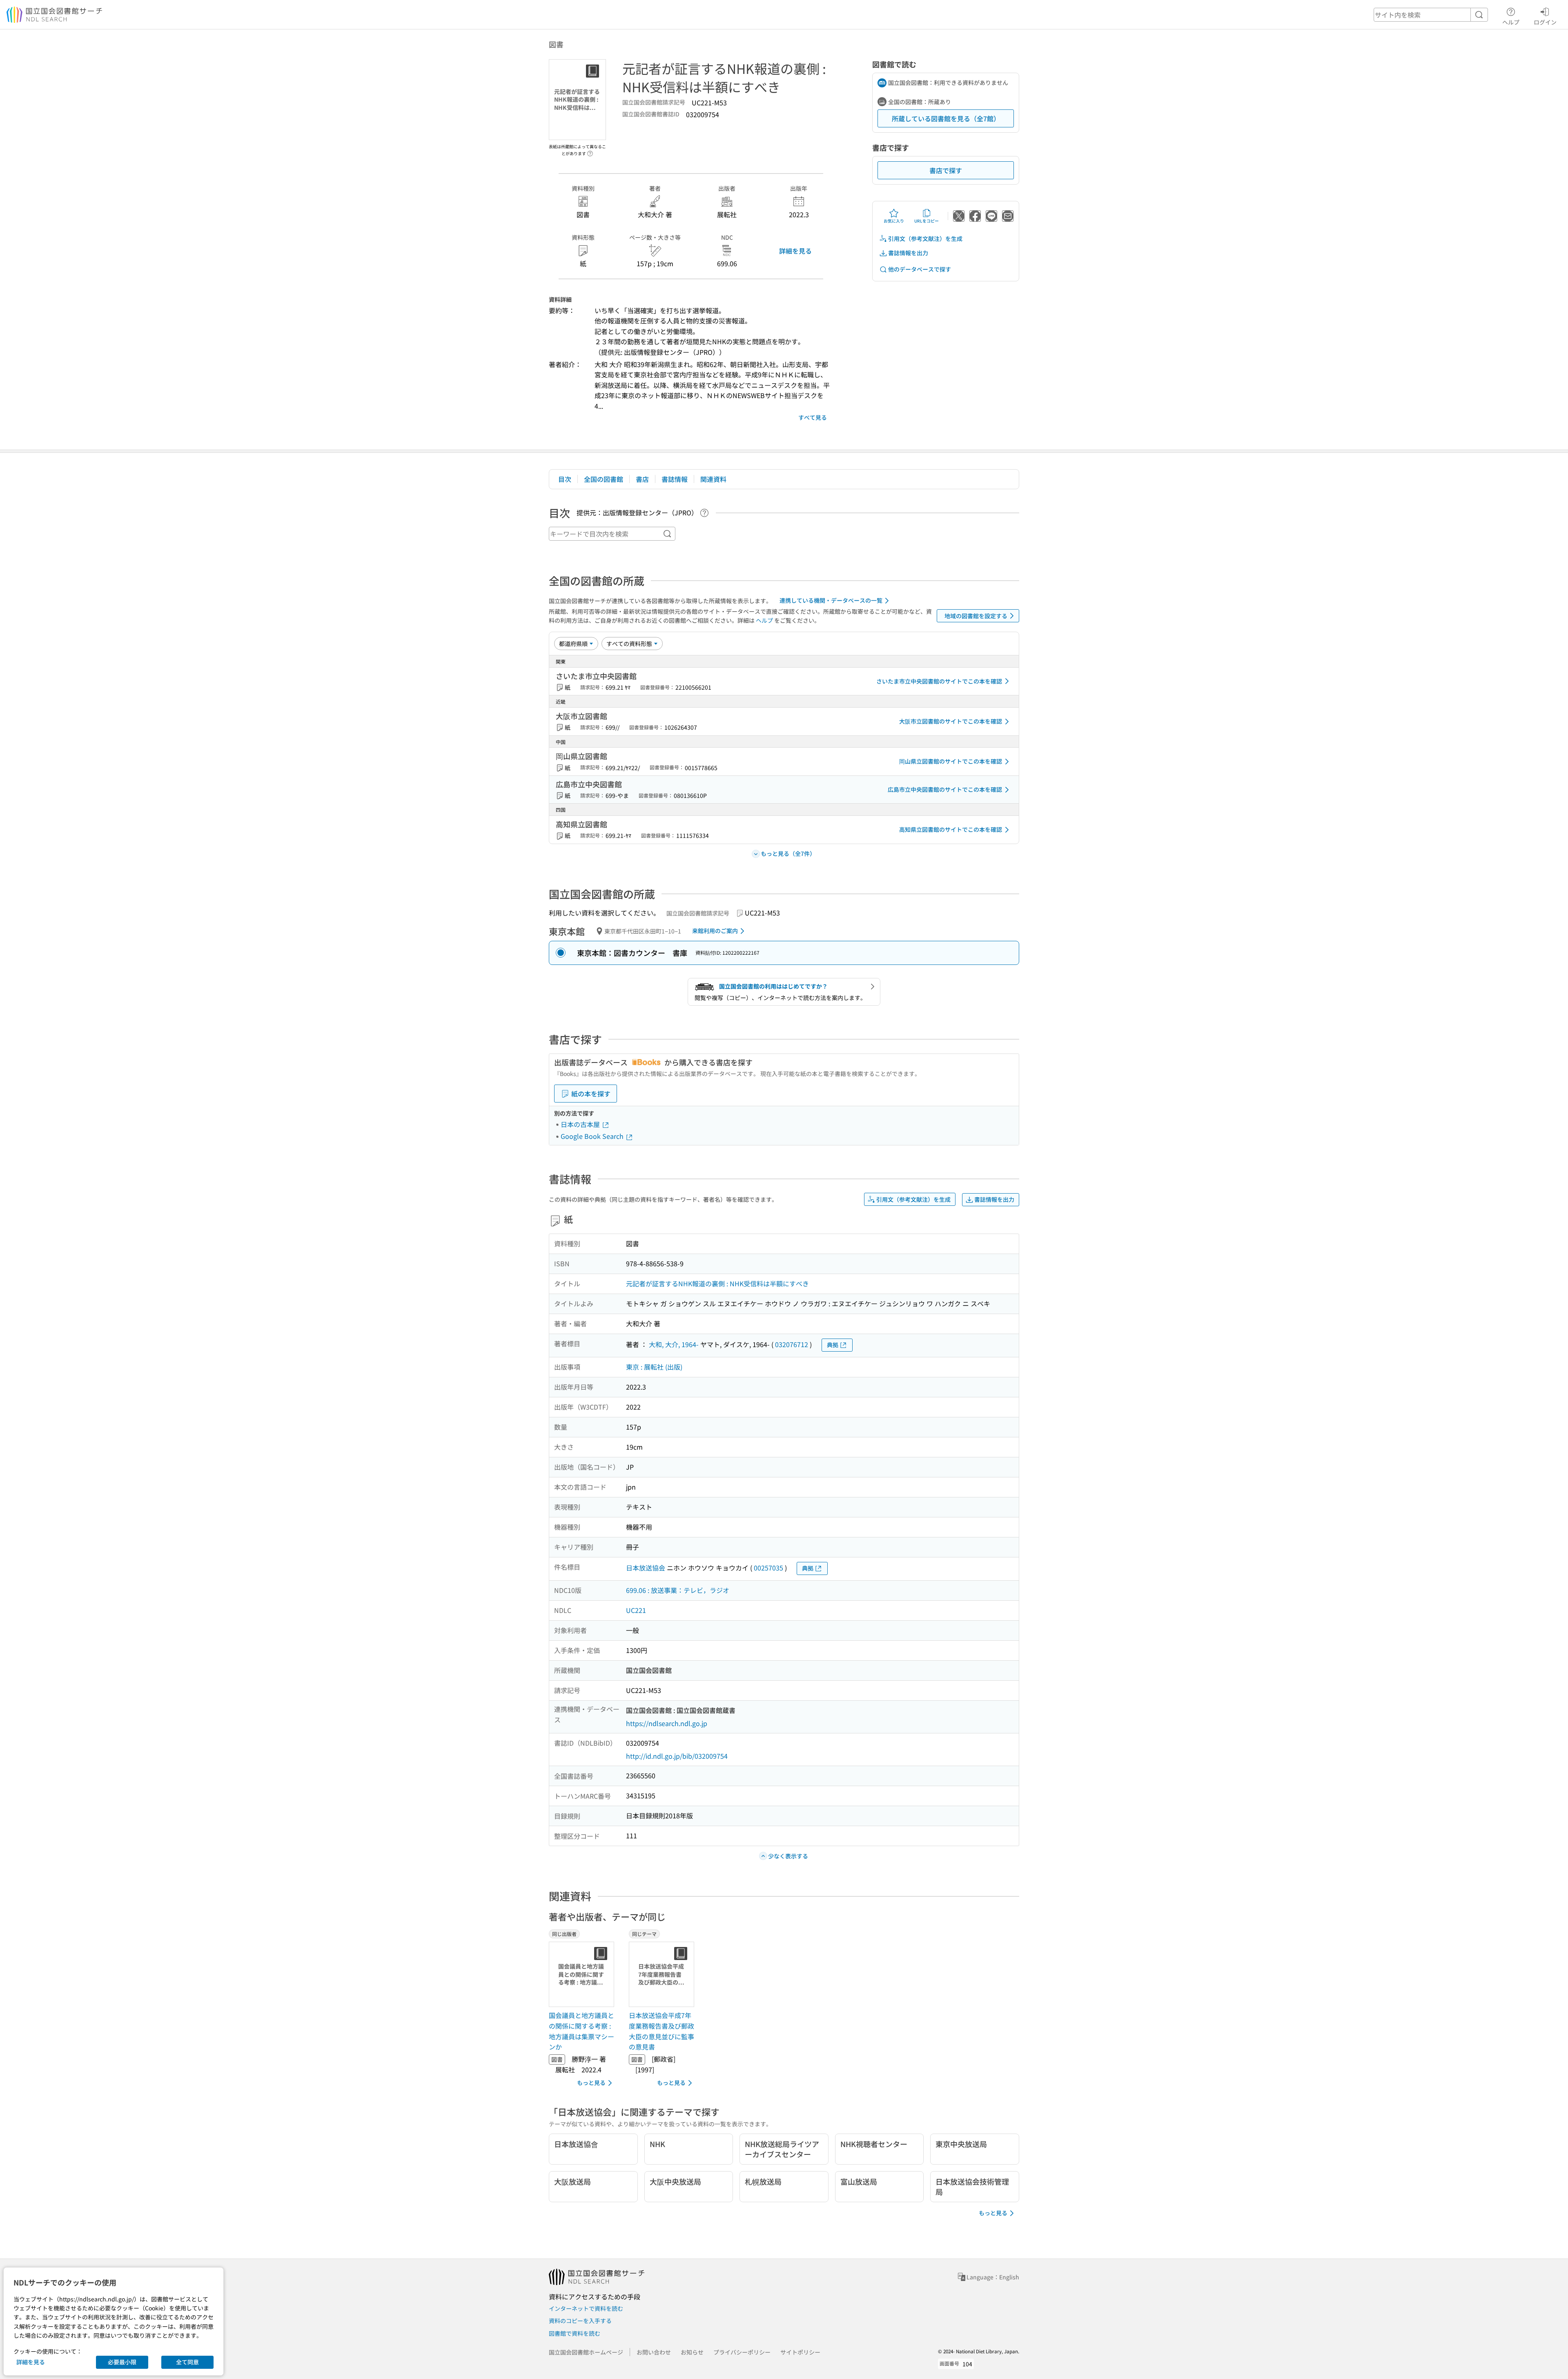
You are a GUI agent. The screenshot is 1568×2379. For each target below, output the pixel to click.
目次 (565, 479)
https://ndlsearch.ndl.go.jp (667, 1723)
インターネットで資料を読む (586, 2308)
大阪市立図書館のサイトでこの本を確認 (951, 721)
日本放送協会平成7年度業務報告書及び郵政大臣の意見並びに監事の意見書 (661, 2031)
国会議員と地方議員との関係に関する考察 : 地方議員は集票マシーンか (581, 2031)
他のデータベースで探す (920, 269)
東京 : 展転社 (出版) (654, 1367)
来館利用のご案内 (715, 931)
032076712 (792, 1344)
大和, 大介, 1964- (674, 1344)
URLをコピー (927, 221)
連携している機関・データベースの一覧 (831, 600)
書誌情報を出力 (908, 253)
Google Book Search (593, 1136)
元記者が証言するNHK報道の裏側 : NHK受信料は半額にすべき (717, 1283)
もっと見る (591, 2083)
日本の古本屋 (581, 1124)
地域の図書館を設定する (976, 616)
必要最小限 (122, 2362)
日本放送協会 (646, 1568)
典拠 (833, 1345)
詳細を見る (795, 251)
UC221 (636, 1610)
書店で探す (946, 170)
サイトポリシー (800, 2352)
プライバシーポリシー (742, 2352)
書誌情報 (675, 479)
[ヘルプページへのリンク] (590, 151)
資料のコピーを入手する (580, 2321)
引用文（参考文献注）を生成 (925, 238)
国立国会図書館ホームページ (586, 2352)
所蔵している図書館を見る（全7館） (946, 118)
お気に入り (894, 221)
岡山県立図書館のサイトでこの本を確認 (951, 761)
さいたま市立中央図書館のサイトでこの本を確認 (939, 681)
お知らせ (692, 2352)
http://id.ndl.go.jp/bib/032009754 (677, 1756)
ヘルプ (1511, 22)
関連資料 (713, 479)
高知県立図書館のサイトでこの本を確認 (951, 829)
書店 (642, 479)
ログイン (1545, 22)
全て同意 (187, 2362)
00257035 (768, 1568)
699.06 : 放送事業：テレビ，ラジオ (678, 1590)
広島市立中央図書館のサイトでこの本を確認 (945, 789)
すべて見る (813, 417)
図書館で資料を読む (575, 2333)
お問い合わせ (654, 2352)
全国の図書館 (604, 479)
